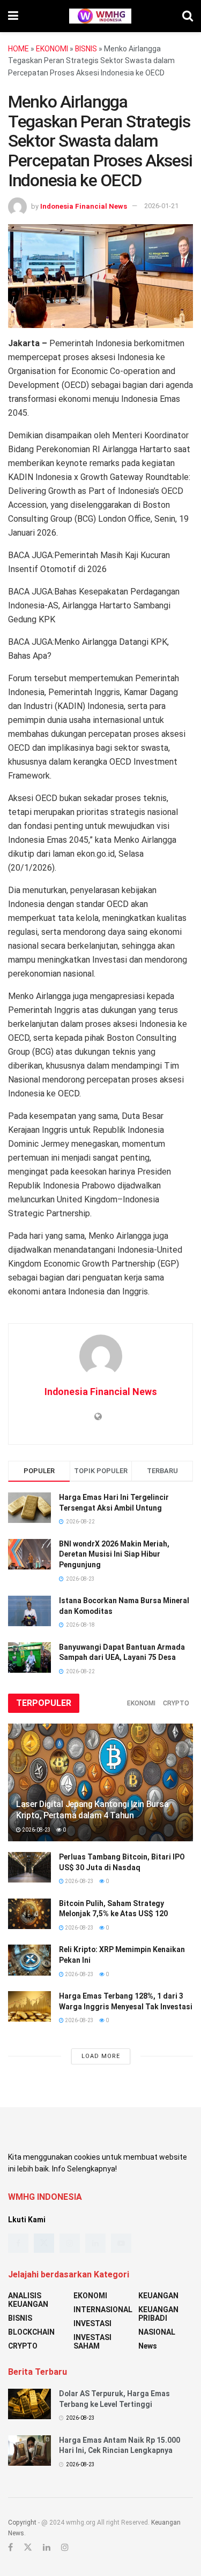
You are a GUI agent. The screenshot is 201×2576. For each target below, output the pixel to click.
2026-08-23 (36, 1830)
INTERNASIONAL (103, 2310)
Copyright (22, 2522)
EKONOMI (52, 49)
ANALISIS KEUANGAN (28, 2300)
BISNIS (86, 49)
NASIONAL (157, 2332)
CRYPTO (176, 1703)
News (148, 2346)
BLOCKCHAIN (31, 2332)
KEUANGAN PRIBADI (158, 2314)
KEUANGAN (158, 2296)
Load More (101, 2056)
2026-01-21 (161, 206)
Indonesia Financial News (84, 206)
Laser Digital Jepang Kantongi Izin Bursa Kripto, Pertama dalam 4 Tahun (92, 1810)
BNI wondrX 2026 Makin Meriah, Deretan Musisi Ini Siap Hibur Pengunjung (114, 1554)
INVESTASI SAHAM (92, 2342)
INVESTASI (92, 2323)
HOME (18, 49)
